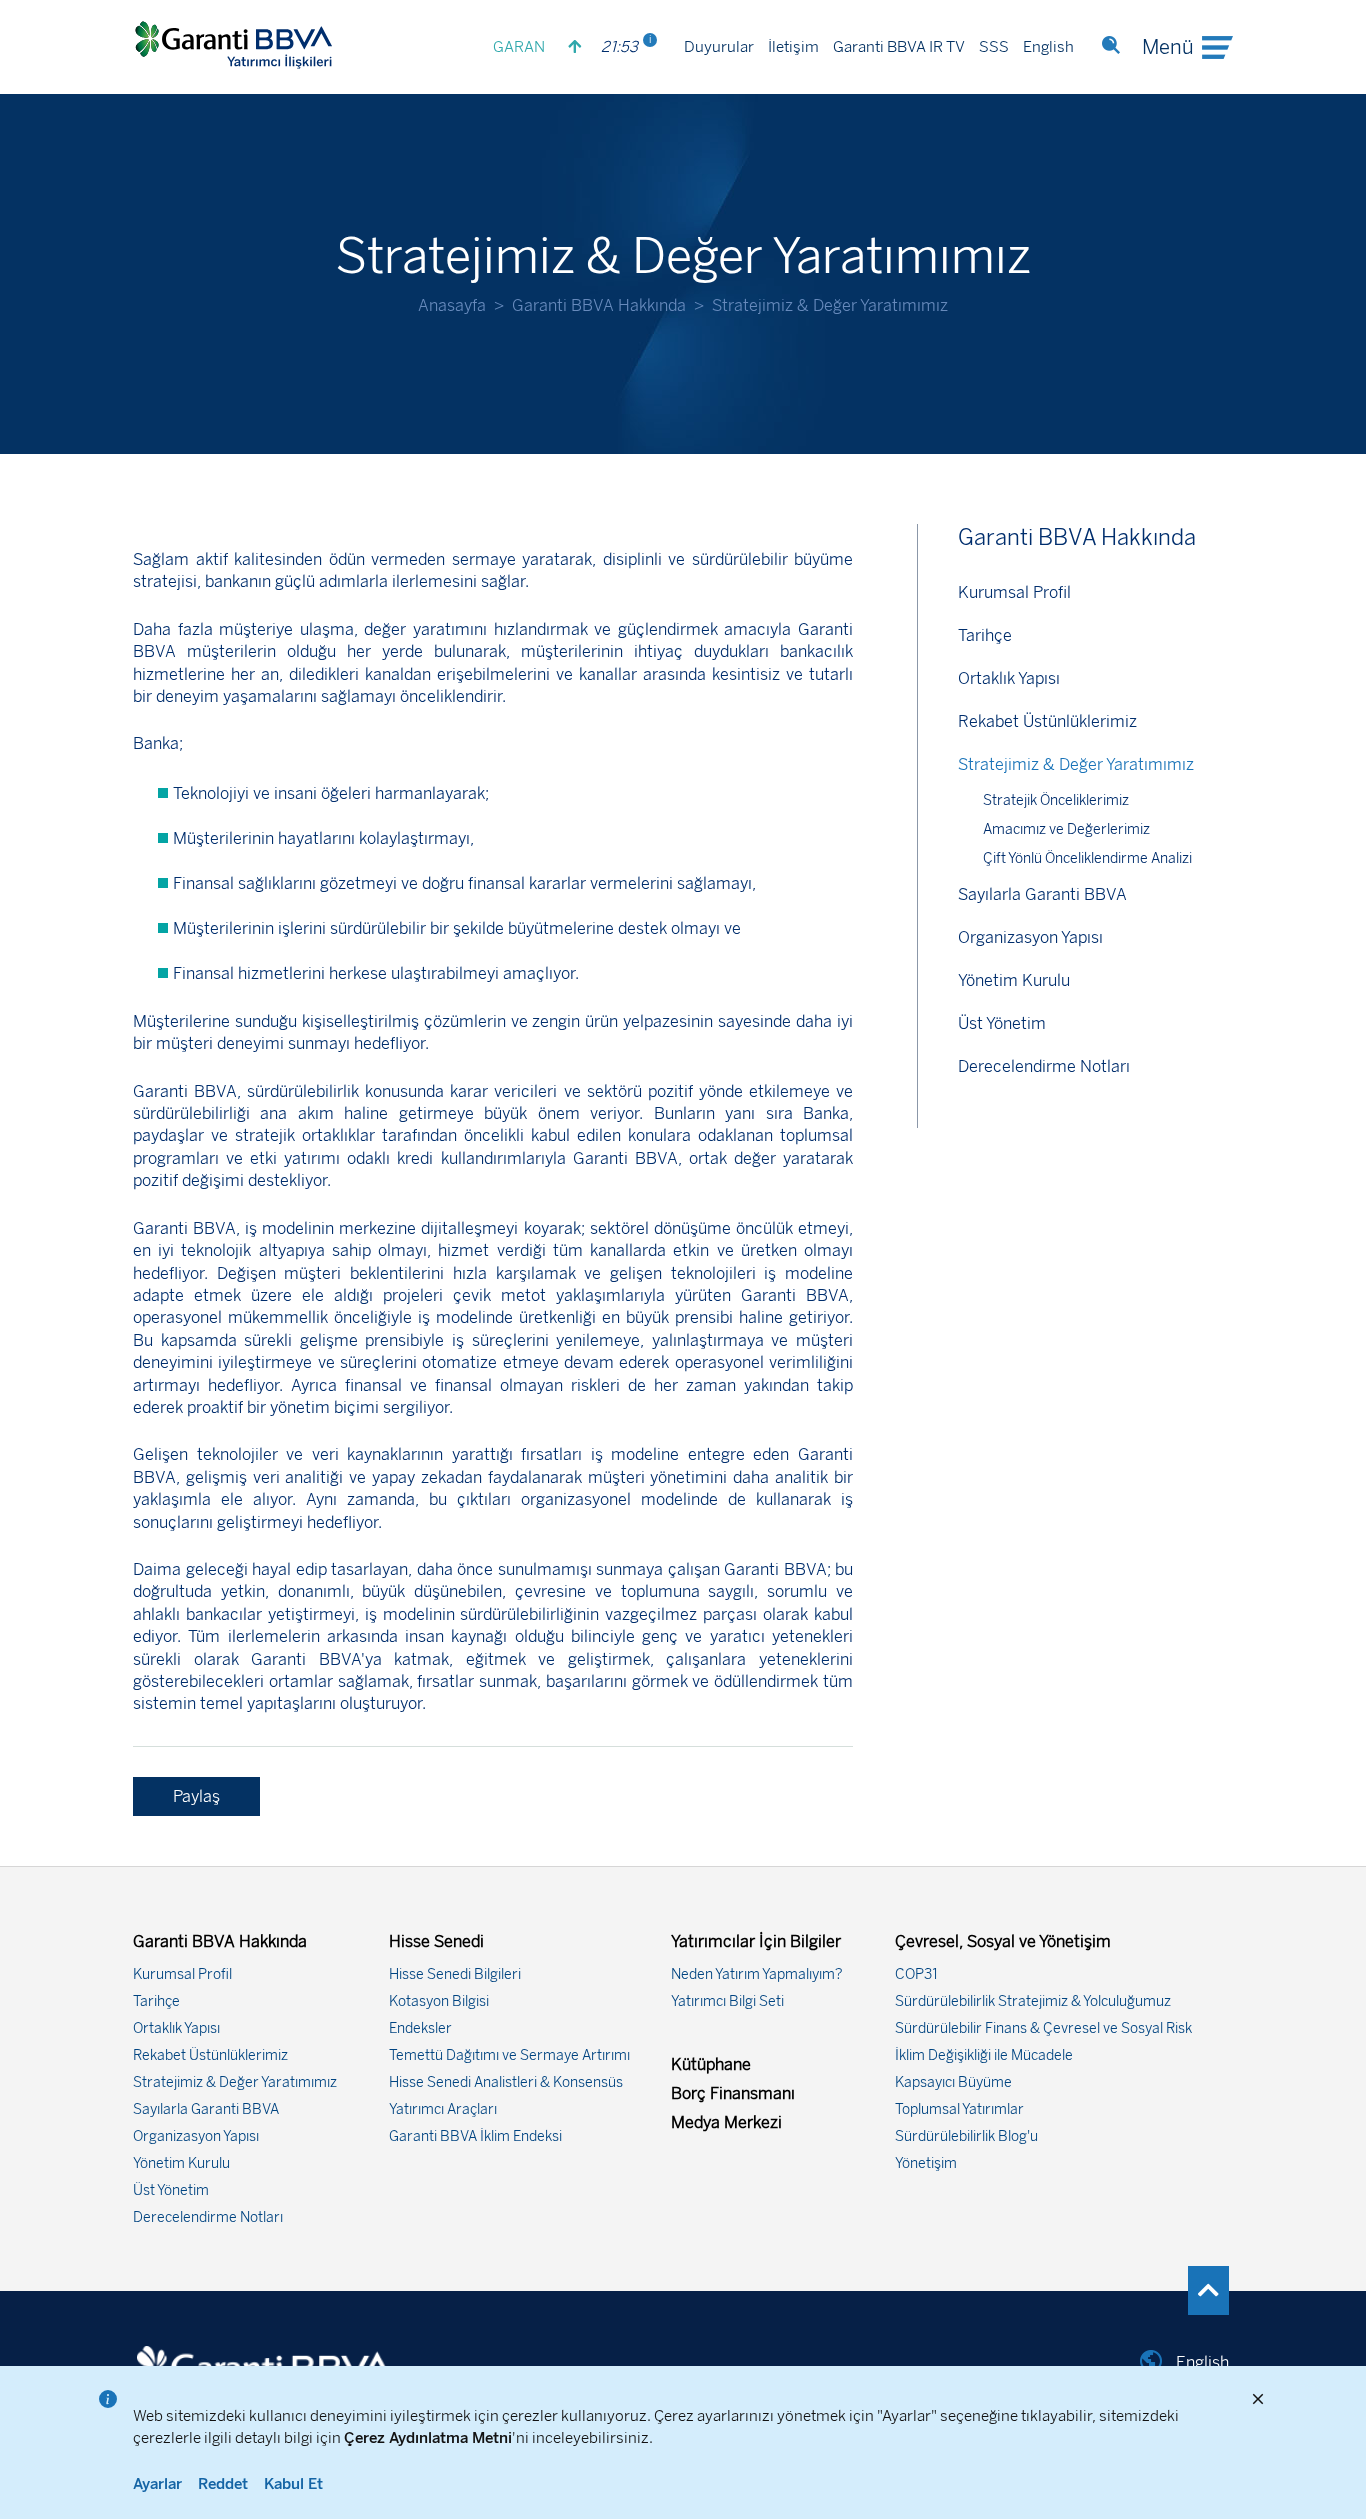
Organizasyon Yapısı (1030, 937)
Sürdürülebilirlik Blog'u (966, 2136)
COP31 (916, 1974)
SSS (994, 48)
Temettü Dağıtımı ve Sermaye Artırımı (509, 2055)
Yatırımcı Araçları (443, 2109)
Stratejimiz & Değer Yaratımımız (1076, 764)
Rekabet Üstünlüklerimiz (1047, 721)
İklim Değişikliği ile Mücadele (984, 2055)
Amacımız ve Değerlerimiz (1066, 829)
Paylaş (196, 1796)
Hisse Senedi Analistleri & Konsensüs (506, 2082)
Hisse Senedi (436, 1941)
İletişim (793, 48)
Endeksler (420, 2028)
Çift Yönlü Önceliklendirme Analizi (1087, 858)
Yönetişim (926, 2163)
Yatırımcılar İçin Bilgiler (756, 1941)
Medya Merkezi (726, 2122)
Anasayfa (452, 305)
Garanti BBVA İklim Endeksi (475, 2136)
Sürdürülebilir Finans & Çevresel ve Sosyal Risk (1043, 2028)
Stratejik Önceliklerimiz (1056, 800)
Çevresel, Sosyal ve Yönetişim (1003, 1941)
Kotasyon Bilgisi (439, 2001)
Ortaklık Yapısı (1009, 678)
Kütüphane (711, 2064)
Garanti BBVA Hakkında (599, 305)
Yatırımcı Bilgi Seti (727, 2001)
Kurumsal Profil (1014, 592)
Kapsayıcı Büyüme (953, 2082)
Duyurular (719, 48)
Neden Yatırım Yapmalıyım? (757, 1974)
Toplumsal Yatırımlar (959, 2109)
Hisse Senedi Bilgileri (455, 1974)
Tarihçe (985, 635)
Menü (1168, 48)
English (1048, 48)
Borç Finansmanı (733, 2093)
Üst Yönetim (1002, 1023)
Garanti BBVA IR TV (899, 48)
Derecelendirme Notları (1044, 1066)
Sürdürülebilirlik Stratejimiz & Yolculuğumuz (1033, 2001)
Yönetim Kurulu (1014, 980)
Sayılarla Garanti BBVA (1042, 894)
